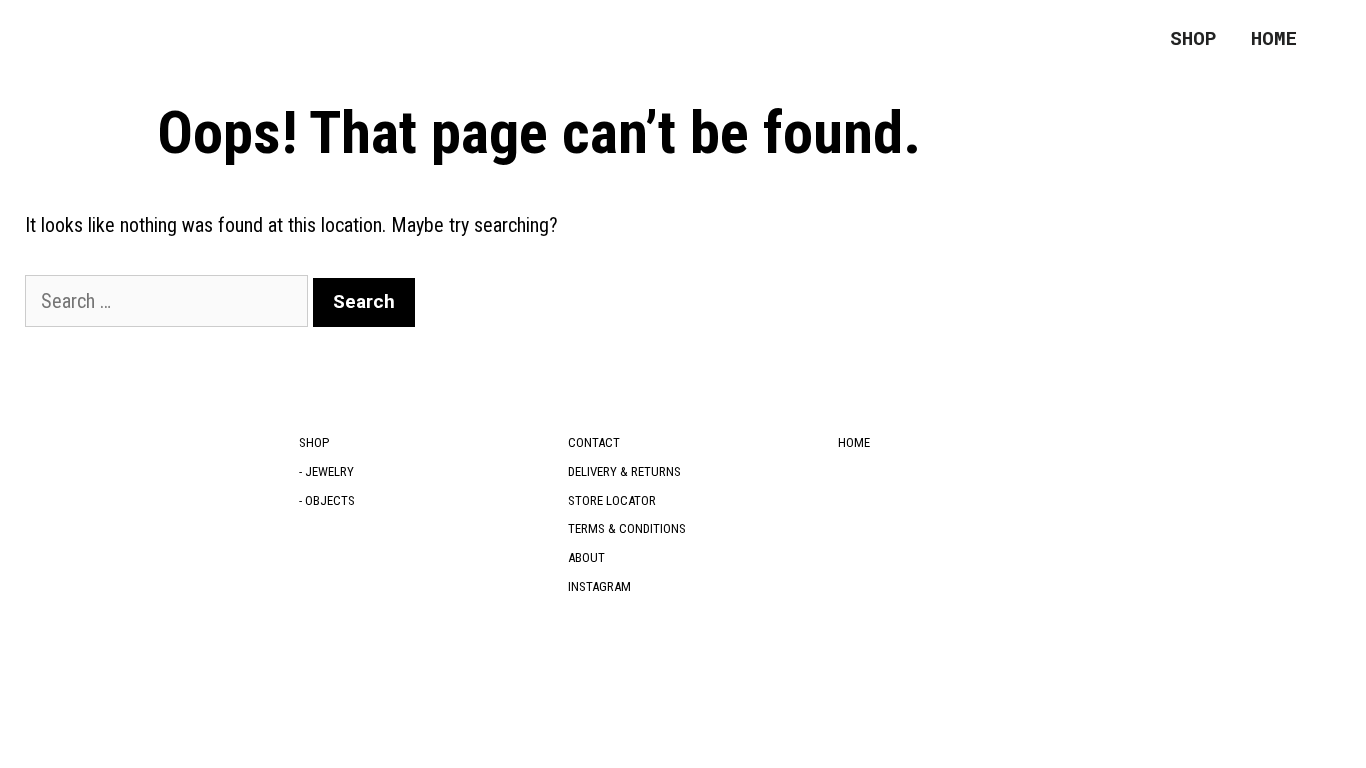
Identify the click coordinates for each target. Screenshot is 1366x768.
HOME (1274, 37)
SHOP (1193, 37)
